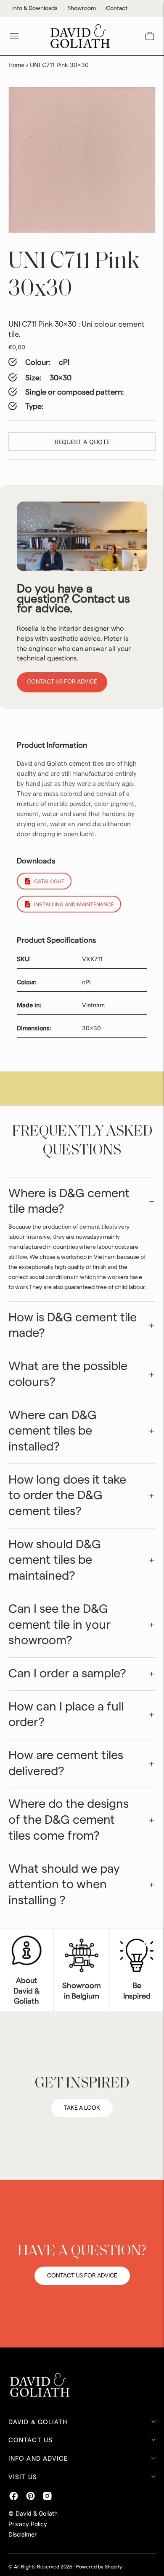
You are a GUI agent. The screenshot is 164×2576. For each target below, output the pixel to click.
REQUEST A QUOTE (82, 442)
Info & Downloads (35, 8)
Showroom (82, 8)
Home (16, 65)
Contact (117, 8)
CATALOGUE (49, 881)
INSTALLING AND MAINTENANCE (74, 904)
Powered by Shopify (99, 2567)
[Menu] (14, 36)
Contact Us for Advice (62, 682)
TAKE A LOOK (82, 2108)
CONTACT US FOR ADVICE (82, 2276)
